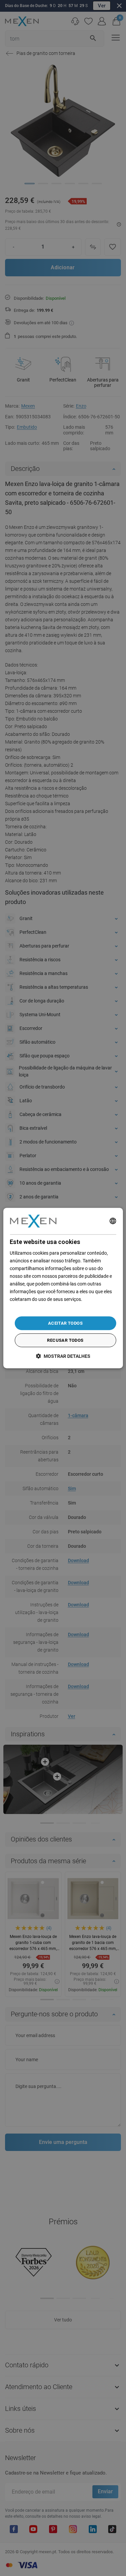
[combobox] (113, 1221)
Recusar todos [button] (65, 1340)
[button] (63, 1356)
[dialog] (63, 1288)
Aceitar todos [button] (65, 1323)
